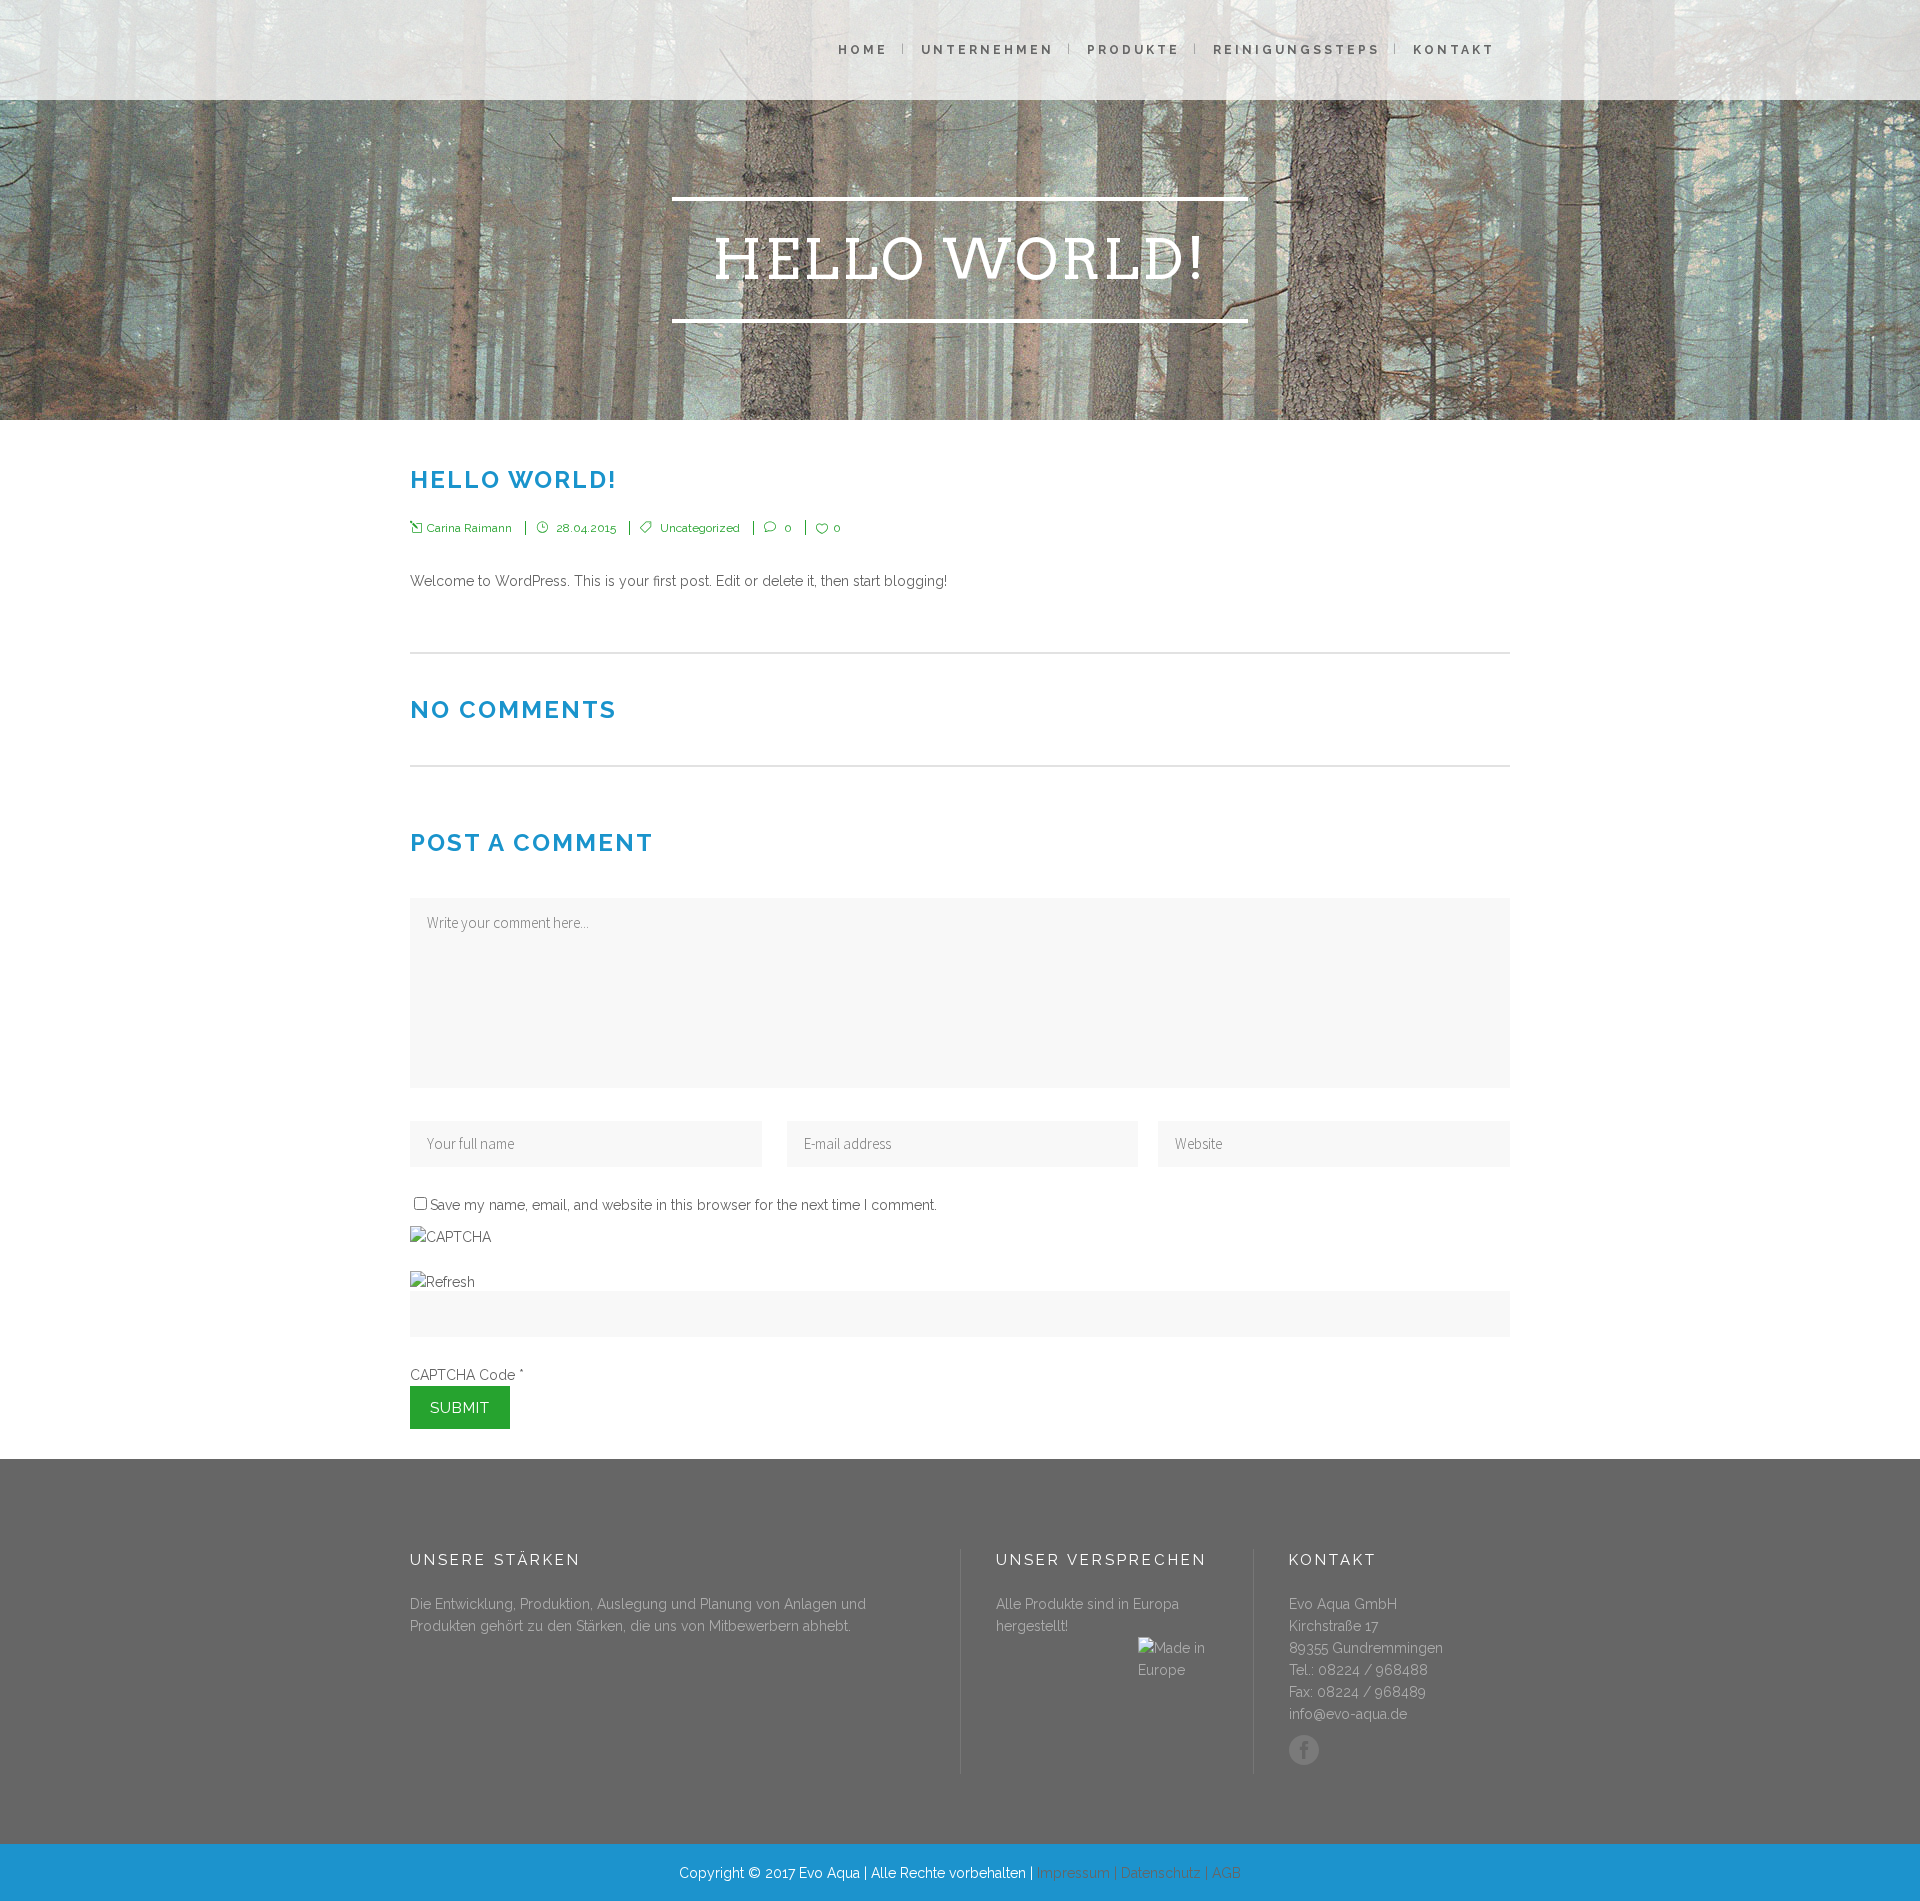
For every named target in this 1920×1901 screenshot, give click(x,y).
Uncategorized (700, 528)
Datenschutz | (1166, 1873)
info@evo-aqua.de (1348, 1714)
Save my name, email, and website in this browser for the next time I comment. (683, 1205)
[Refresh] (442, 1282)
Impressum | (1079, 1873)
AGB (1226, 1873)
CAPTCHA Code (462, 1375)
